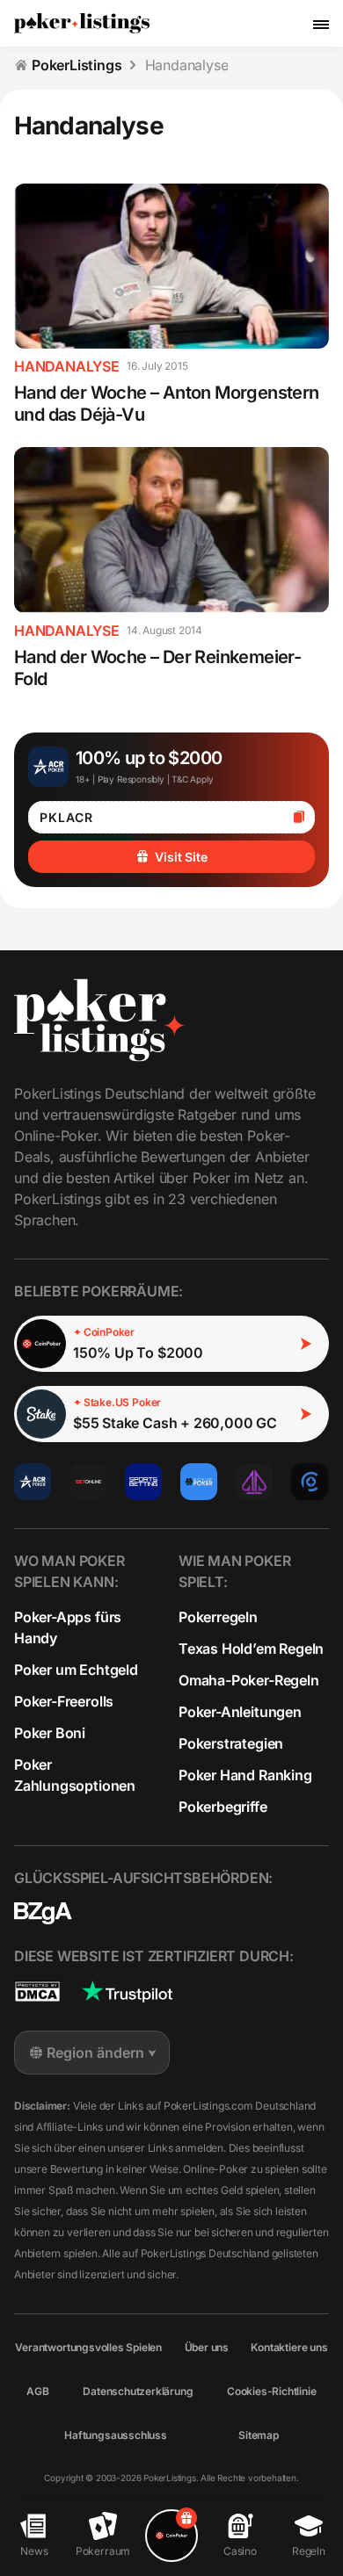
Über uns (207, 2347)
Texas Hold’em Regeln (251, 1649)
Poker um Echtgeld (76, 1670)
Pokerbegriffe (223, 1807)
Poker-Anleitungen (240, 1712)
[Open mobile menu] (321, 24)
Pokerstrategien (231, 1743)
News (34, 2551)
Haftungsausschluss (116, 2435)
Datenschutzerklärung (138, 2391)
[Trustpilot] (127, 1992)
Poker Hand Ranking (245, 1775)
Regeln (309, 2551)
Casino (240, 2551)
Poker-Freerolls (64, 1701)
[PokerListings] (82, 24)
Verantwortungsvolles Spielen (88, 2347)
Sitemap (259, 2435)
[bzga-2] (43, 1913)
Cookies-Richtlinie (272, 2391)
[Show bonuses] (171, 2536)
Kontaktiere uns (289, 2347)
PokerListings (77, 65)
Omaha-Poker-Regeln (249, 1680)
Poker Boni (50, 1733)
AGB (37, 2391)
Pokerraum (103, 2551)
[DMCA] (37, 1992)
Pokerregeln (218, 1617)
